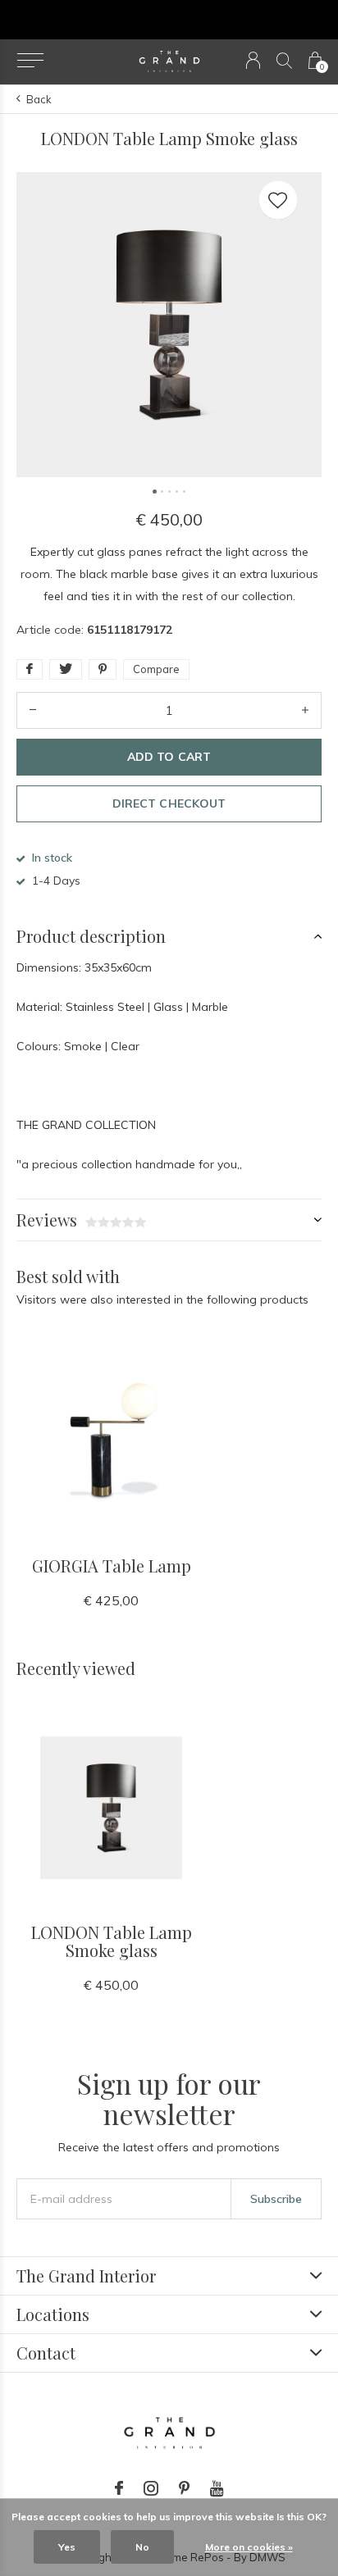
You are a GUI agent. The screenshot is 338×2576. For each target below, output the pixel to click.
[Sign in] (253, 60)
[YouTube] (217, 2488)
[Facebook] (119, 2488)
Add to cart (169, 757)
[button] (30, 61)
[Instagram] (151, 2488)
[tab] (169, 936)
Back (39, 99)
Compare (156, 669)
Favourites (278, 200)
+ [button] (305, 710)
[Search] (284, 60)
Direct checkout (169, 803)
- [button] (33, 710)
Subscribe (276, 2199)
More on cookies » (249, 2547)
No (142, 2547)
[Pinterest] (184, 2488)
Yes (67, 2547)
